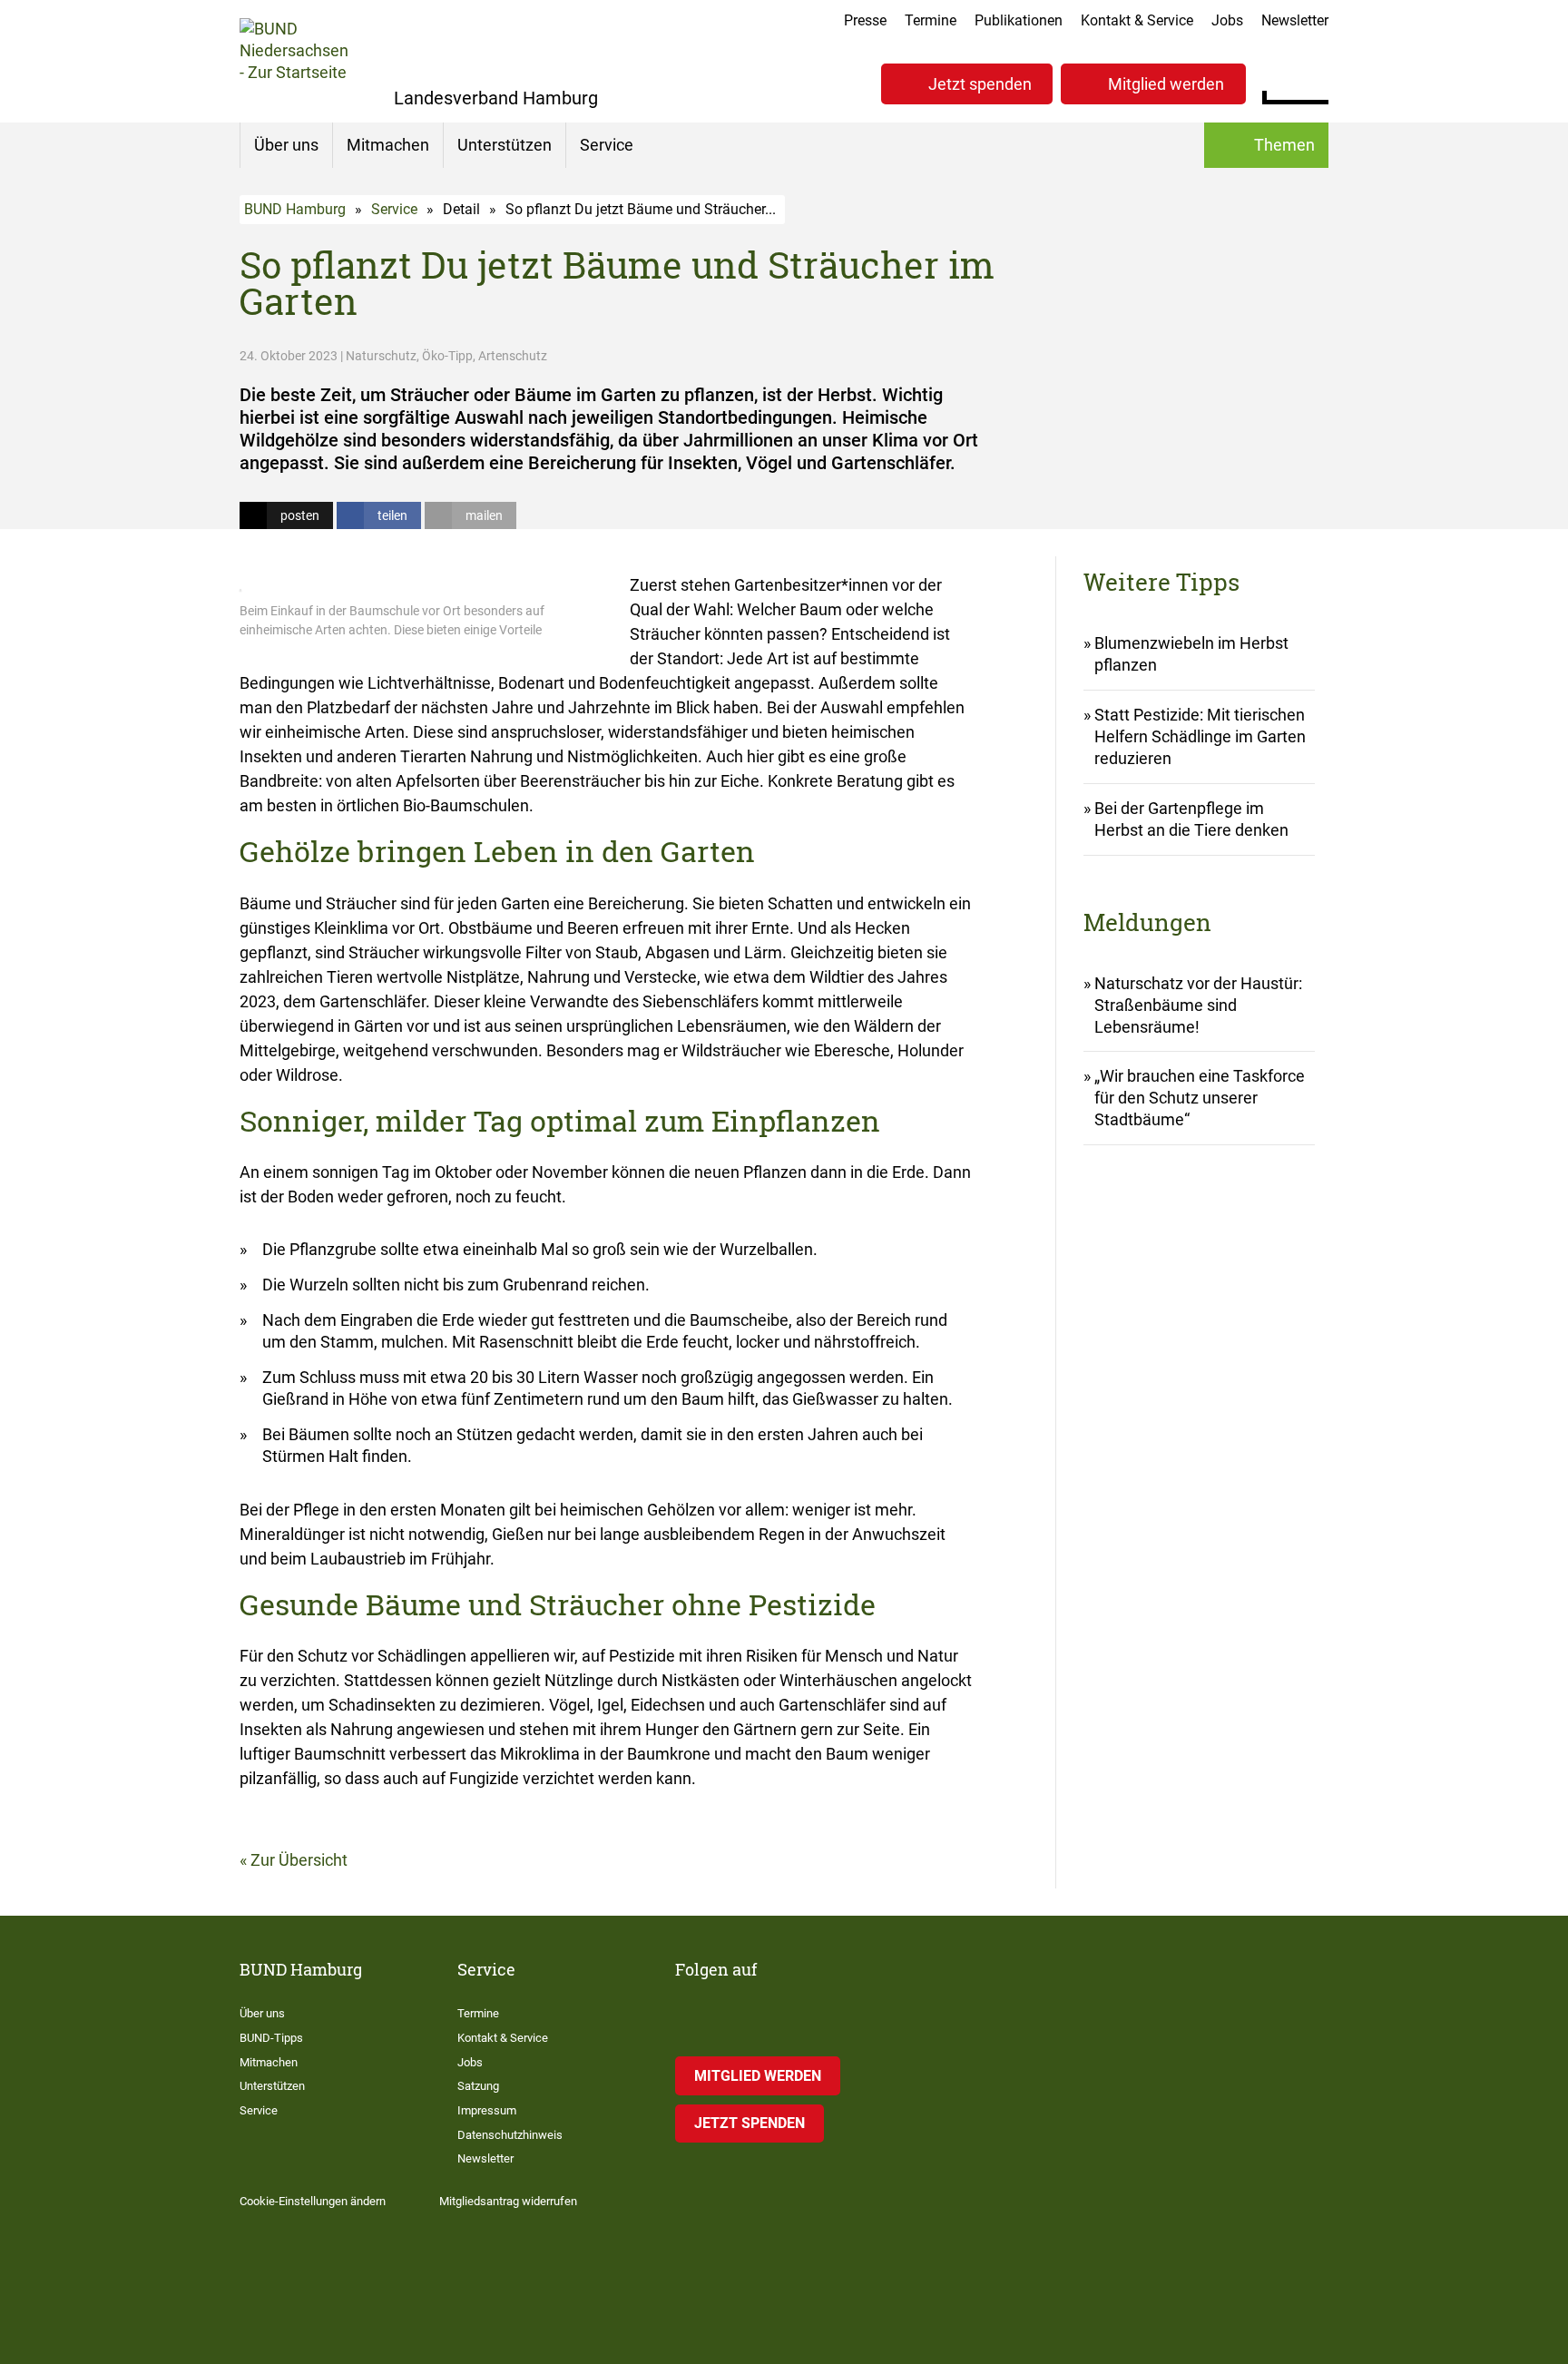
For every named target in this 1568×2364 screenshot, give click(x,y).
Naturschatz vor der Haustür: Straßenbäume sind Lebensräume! (1198, 1005)
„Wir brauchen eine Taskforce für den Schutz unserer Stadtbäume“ (1200, 1098)
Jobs (1227, 20)
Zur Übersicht (299, 1860)
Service (607, 145)
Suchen (1314, 82)
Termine (931, 20)
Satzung (478, 2086)
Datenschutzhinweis (510, 2135)
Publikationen (1019, 20)
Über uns (286, 145)
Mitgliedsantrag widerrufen (508, 2201)
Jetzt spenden (980, 84)
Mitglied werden (1166, 84)
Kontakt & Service (1137, 20)
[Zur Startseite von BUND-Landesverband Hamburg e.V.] (294, 61)
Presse (865, 20)
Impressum (487, 2110)
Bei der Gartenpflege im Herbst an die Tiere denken (1191, 819)
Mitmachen (388, 145)
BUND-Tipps (271, 2038)
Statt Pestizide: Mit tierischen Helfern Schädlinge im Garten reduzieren (1200, 736)
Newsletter (1295, 20)
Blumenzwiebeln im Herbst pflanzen (1191, 654)
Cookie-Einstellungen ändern (313, 2201)
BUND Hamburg (295, 209)
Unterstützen (505, 145)
